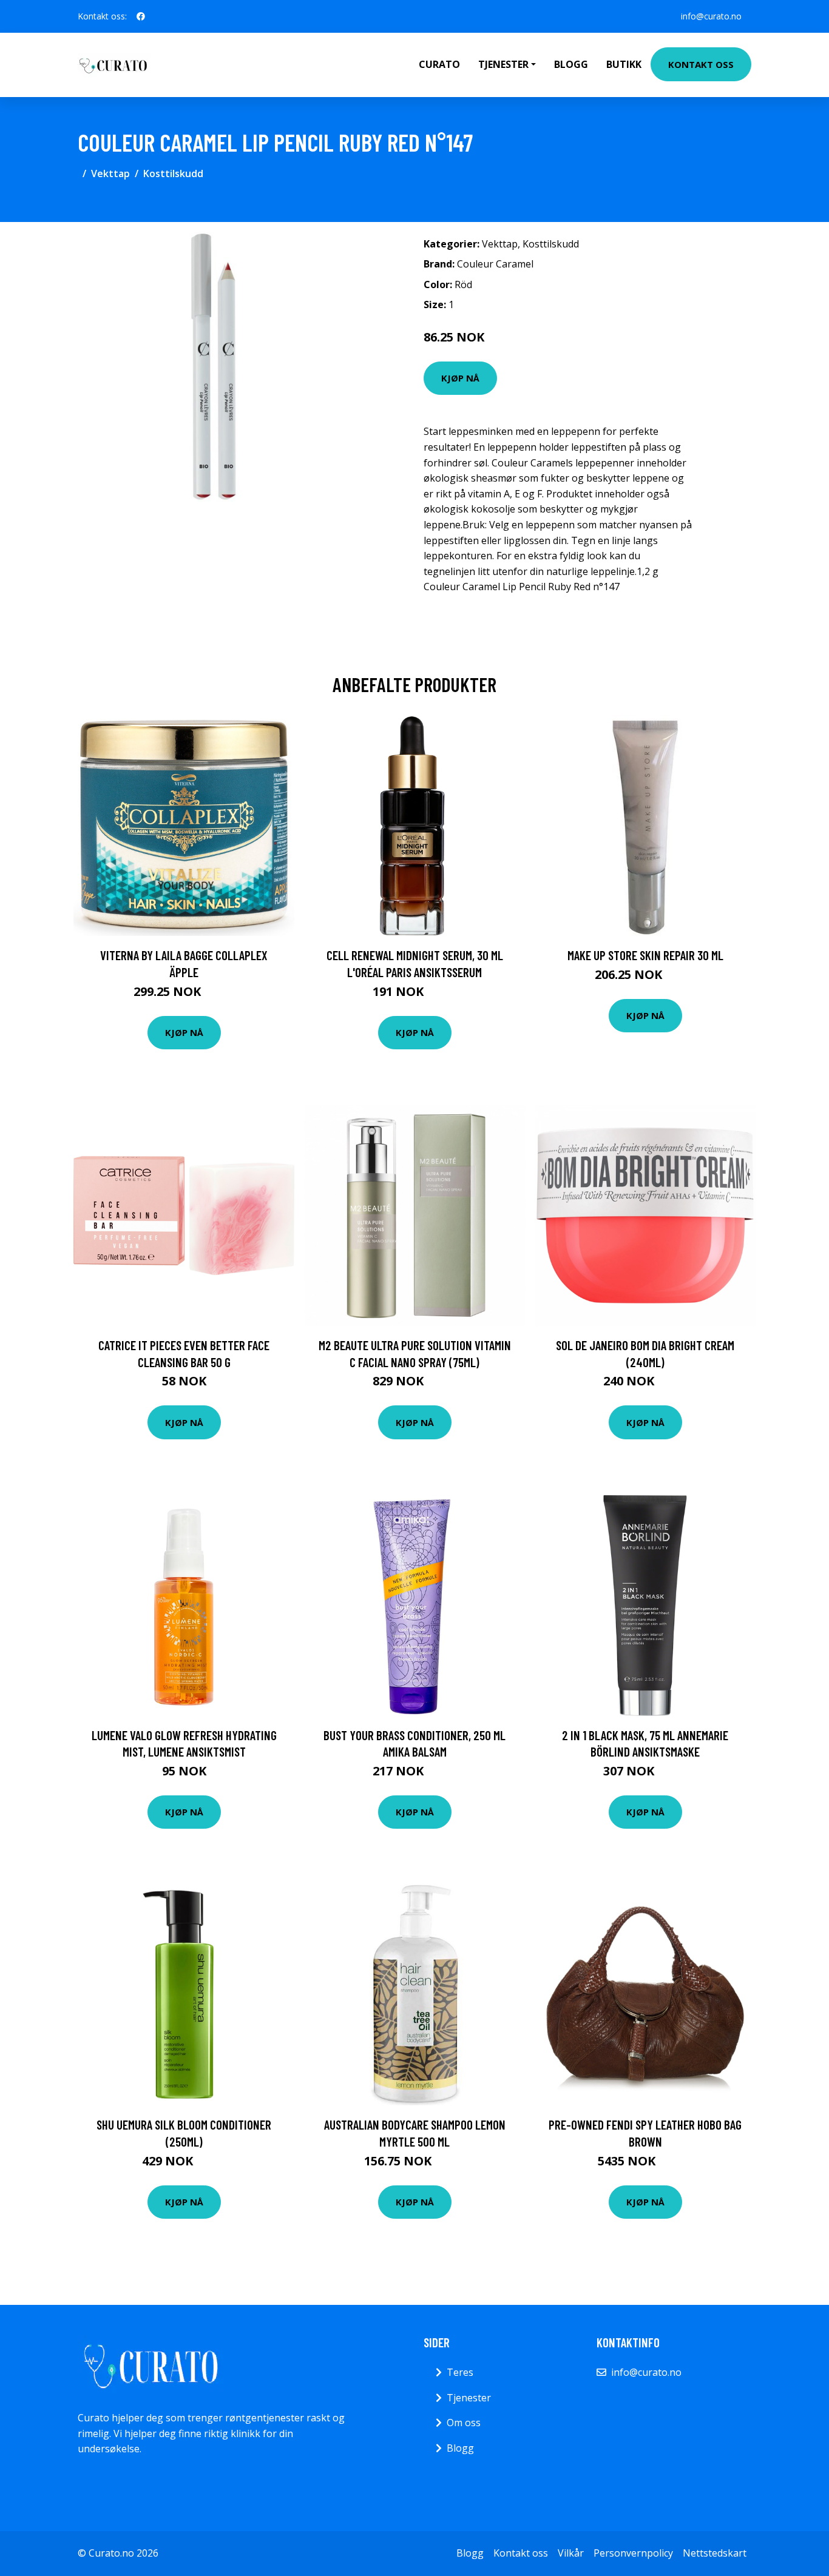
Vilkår (571, 2553)
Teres (460, 2372)
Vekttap (110, 173)
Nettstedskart (715, 2553)
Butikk (624, 64)
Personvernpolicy (633, 2553)
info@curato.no (711, 16)
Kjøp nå (460, 378)
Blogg (571, 64)
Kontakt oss (701, 64)
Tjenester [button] (503, 64)
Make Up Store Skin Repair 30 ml (645, 955)
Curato (439, 64)
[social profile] (141, 16)
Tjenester (469, 2398)
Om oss (464, 2423)
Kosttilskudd (173, 173)
